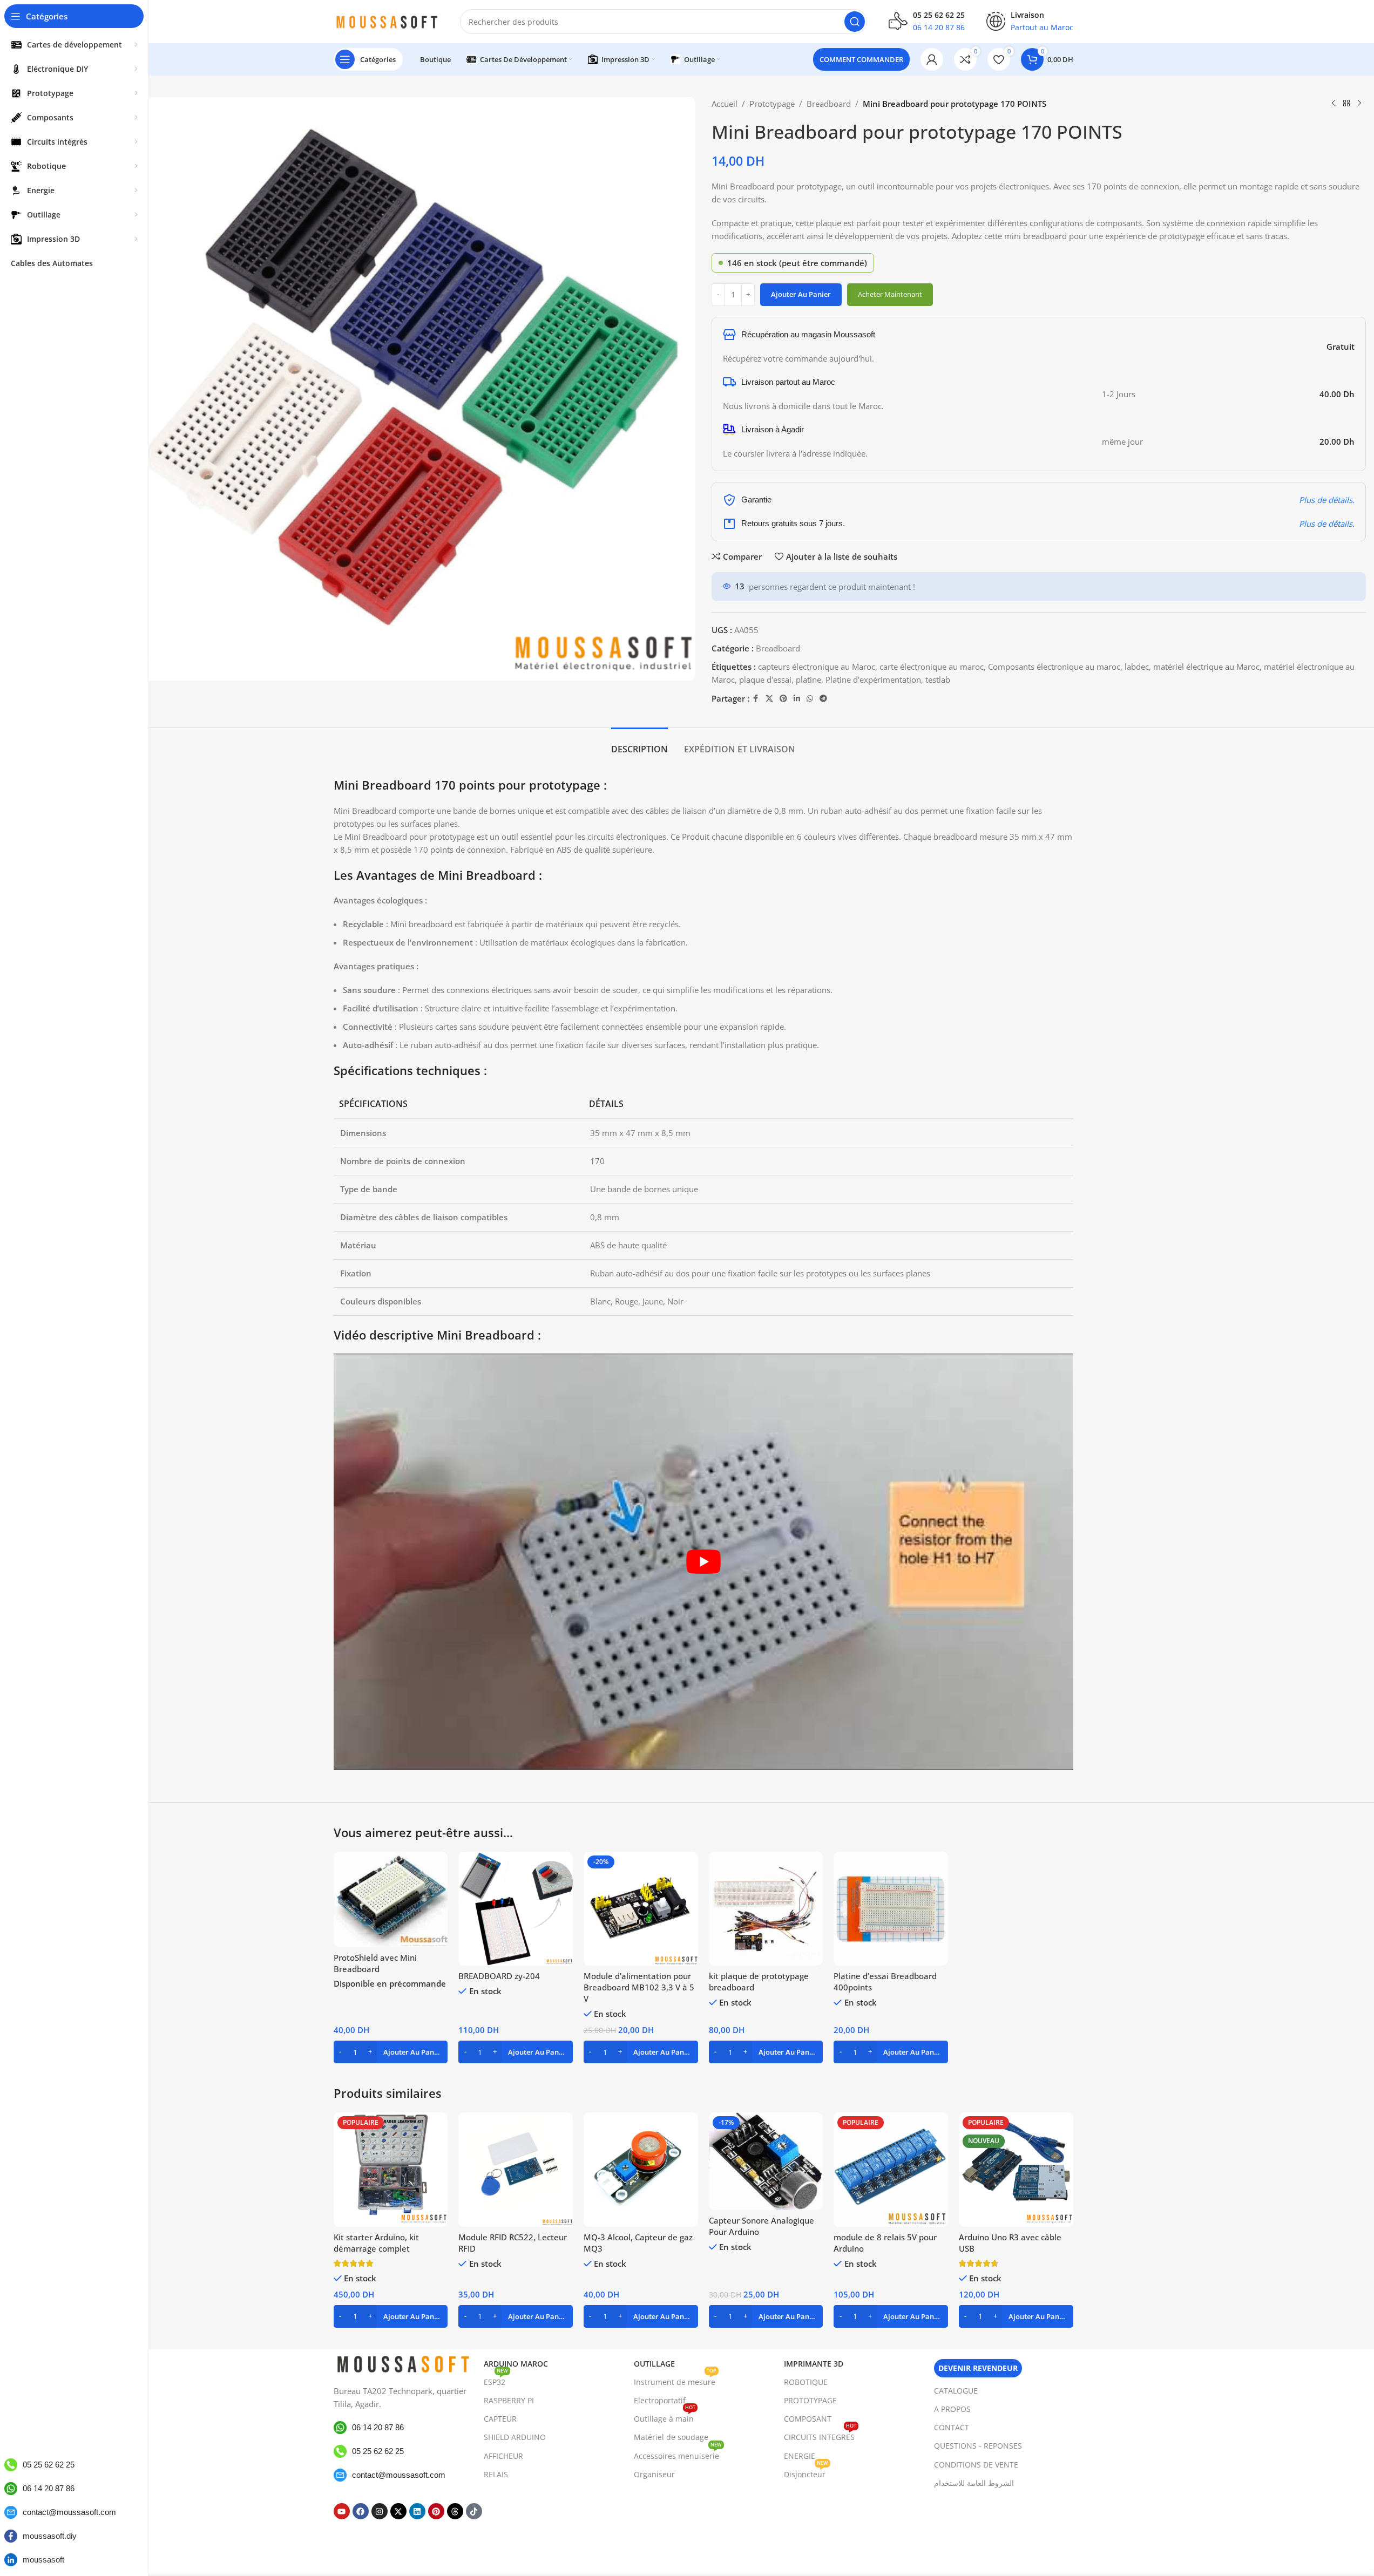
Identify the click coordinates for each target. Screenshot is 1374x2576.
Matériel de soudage (671, 2437)
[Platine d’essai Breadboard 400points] (891, 1909)
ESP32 (496, 2380)
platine (808, 679)
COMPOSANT (808, 2419)
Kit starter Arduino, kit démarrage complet (376, 2243)
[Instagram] (380, 2511)
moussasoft (43, 2560)
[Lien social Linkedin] (797, 699)
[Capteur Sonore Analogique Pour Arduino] (766, 2161)
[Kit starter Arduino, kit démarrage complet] (391, 2170)
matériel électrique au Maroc (1206, 667)
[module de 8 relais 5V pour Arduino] (891, 2170)
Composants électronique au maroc (1054, 667)
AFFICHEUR (503, 2456)
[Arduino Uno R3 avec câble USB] (1016, 2170)
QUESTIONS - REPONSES (978, 2446)
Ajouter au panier (801, 294)
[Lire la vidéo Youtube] (703, 1561)
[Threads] (455, 2511)
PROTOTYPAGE (810, 2400)
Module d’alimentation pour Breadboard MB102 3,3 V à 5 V (639, 1987)
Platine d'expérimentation (873, 679)
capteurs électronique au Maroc (817, 667)
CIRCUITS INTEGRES (820, 2435)
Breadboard (829, 104)
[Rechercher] (855, 22)
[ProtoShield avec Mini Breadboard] (391, 1900)
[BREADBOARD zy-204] (516, 1909)
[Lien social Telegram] (823, 699)
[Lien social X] (769, 699)
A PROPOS (952, 2409)
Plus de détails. (1327, 500)
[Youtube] (342, 2511)
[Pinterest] (436, 2511)
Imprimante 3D (814, 2364)
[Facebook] (361, 2511)
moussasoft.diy (50, 2536)
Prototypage (772, 104)
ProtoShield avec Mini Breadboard (375, 1963)
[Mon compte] (932, 59)
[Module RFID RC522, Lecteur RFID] (516, 2170)
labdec (1137, 667)
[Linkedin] (417, 2511)
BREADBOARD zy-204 (499, 1976)
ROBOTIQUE (806, 2382)
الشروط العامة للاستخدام (974, 2483)
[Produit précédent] (1334, 104)
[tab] (639, 744)
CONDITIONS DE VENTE (976, 2465)
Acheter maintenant (890, 294)
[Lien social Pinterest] (783, 699)
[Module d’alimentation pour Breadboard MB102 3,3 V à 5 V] (641, 1909)
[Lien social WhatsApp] (810, 699)
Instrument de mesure (675, 2380)
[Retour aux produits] (1346, 104)
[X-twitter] (398, 2511)
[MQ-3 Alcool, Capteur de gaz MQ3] (641, 2170)
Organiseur (654, 2474)
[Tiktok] (474, 2511)
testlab (938, 679)
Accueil (725, 104)
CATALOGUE (956, 2391)
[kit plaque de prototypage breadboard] (766, 1909)
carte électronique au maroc (932, 667)
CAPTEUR (500, 2419)
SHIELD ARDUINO (515, 2437)
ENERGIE (800, 2456)
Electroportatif (660, 2400)
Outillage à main (665, 2417)
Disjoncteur (806, 2472)
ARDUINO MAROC (516, 2364)
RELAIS (496, 2474)
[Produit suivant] (1359, 104)
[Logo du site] (386, 21)
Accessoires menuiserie (678, 2454)
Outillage (654, 2364)
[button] (391, 2052)
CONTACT (952, 2427)
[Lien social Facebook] (756, 699)
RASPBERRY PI (509, 2400)
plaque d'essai (765, 679)
